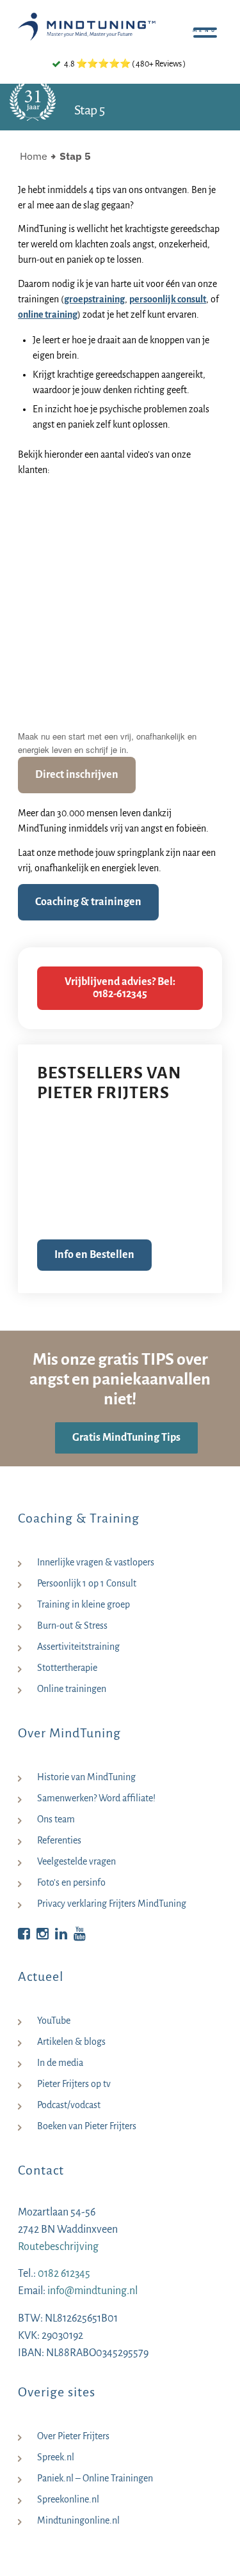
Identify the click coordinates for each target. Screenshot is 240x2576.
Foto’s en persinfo (71, 1882)
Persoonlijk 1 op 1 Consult (87, 1583)
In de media (60, 2063)
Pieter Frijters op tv (74, 2084)
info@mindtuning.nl (92, 2291)
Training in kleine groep (84, 1604)
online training (48, 314)
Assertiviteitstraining (78, 1647)
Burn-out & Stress (72, 1626)
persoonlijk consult (168, 299)
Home (34, 156)
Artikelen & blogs (71, 2042)
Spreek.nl (56, 2457)
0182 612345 (64, 2274)
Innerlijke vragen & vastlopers (96, 1562)
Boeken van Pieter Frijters (87, 2126)
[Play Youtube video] (120, 544)
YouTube (54, 2021)
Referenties (59, 1840)
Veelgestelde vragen (76, 1861)
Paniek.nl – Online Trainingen (95, 2478)
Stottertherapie (67, 1668)
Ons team (56, 1819)
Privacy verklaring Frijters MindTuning (112, 1904)
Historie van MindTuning (86, 1777)
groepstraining (94, 299)
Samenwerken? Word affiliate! (96, 1798)
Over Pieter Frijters (73, 2436)
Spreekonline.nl (68, 2499)
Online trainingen (72, 1689)
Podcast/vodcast (69, 2105)
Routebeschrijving (58, 2247)
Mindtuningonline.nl (78, 2520)
